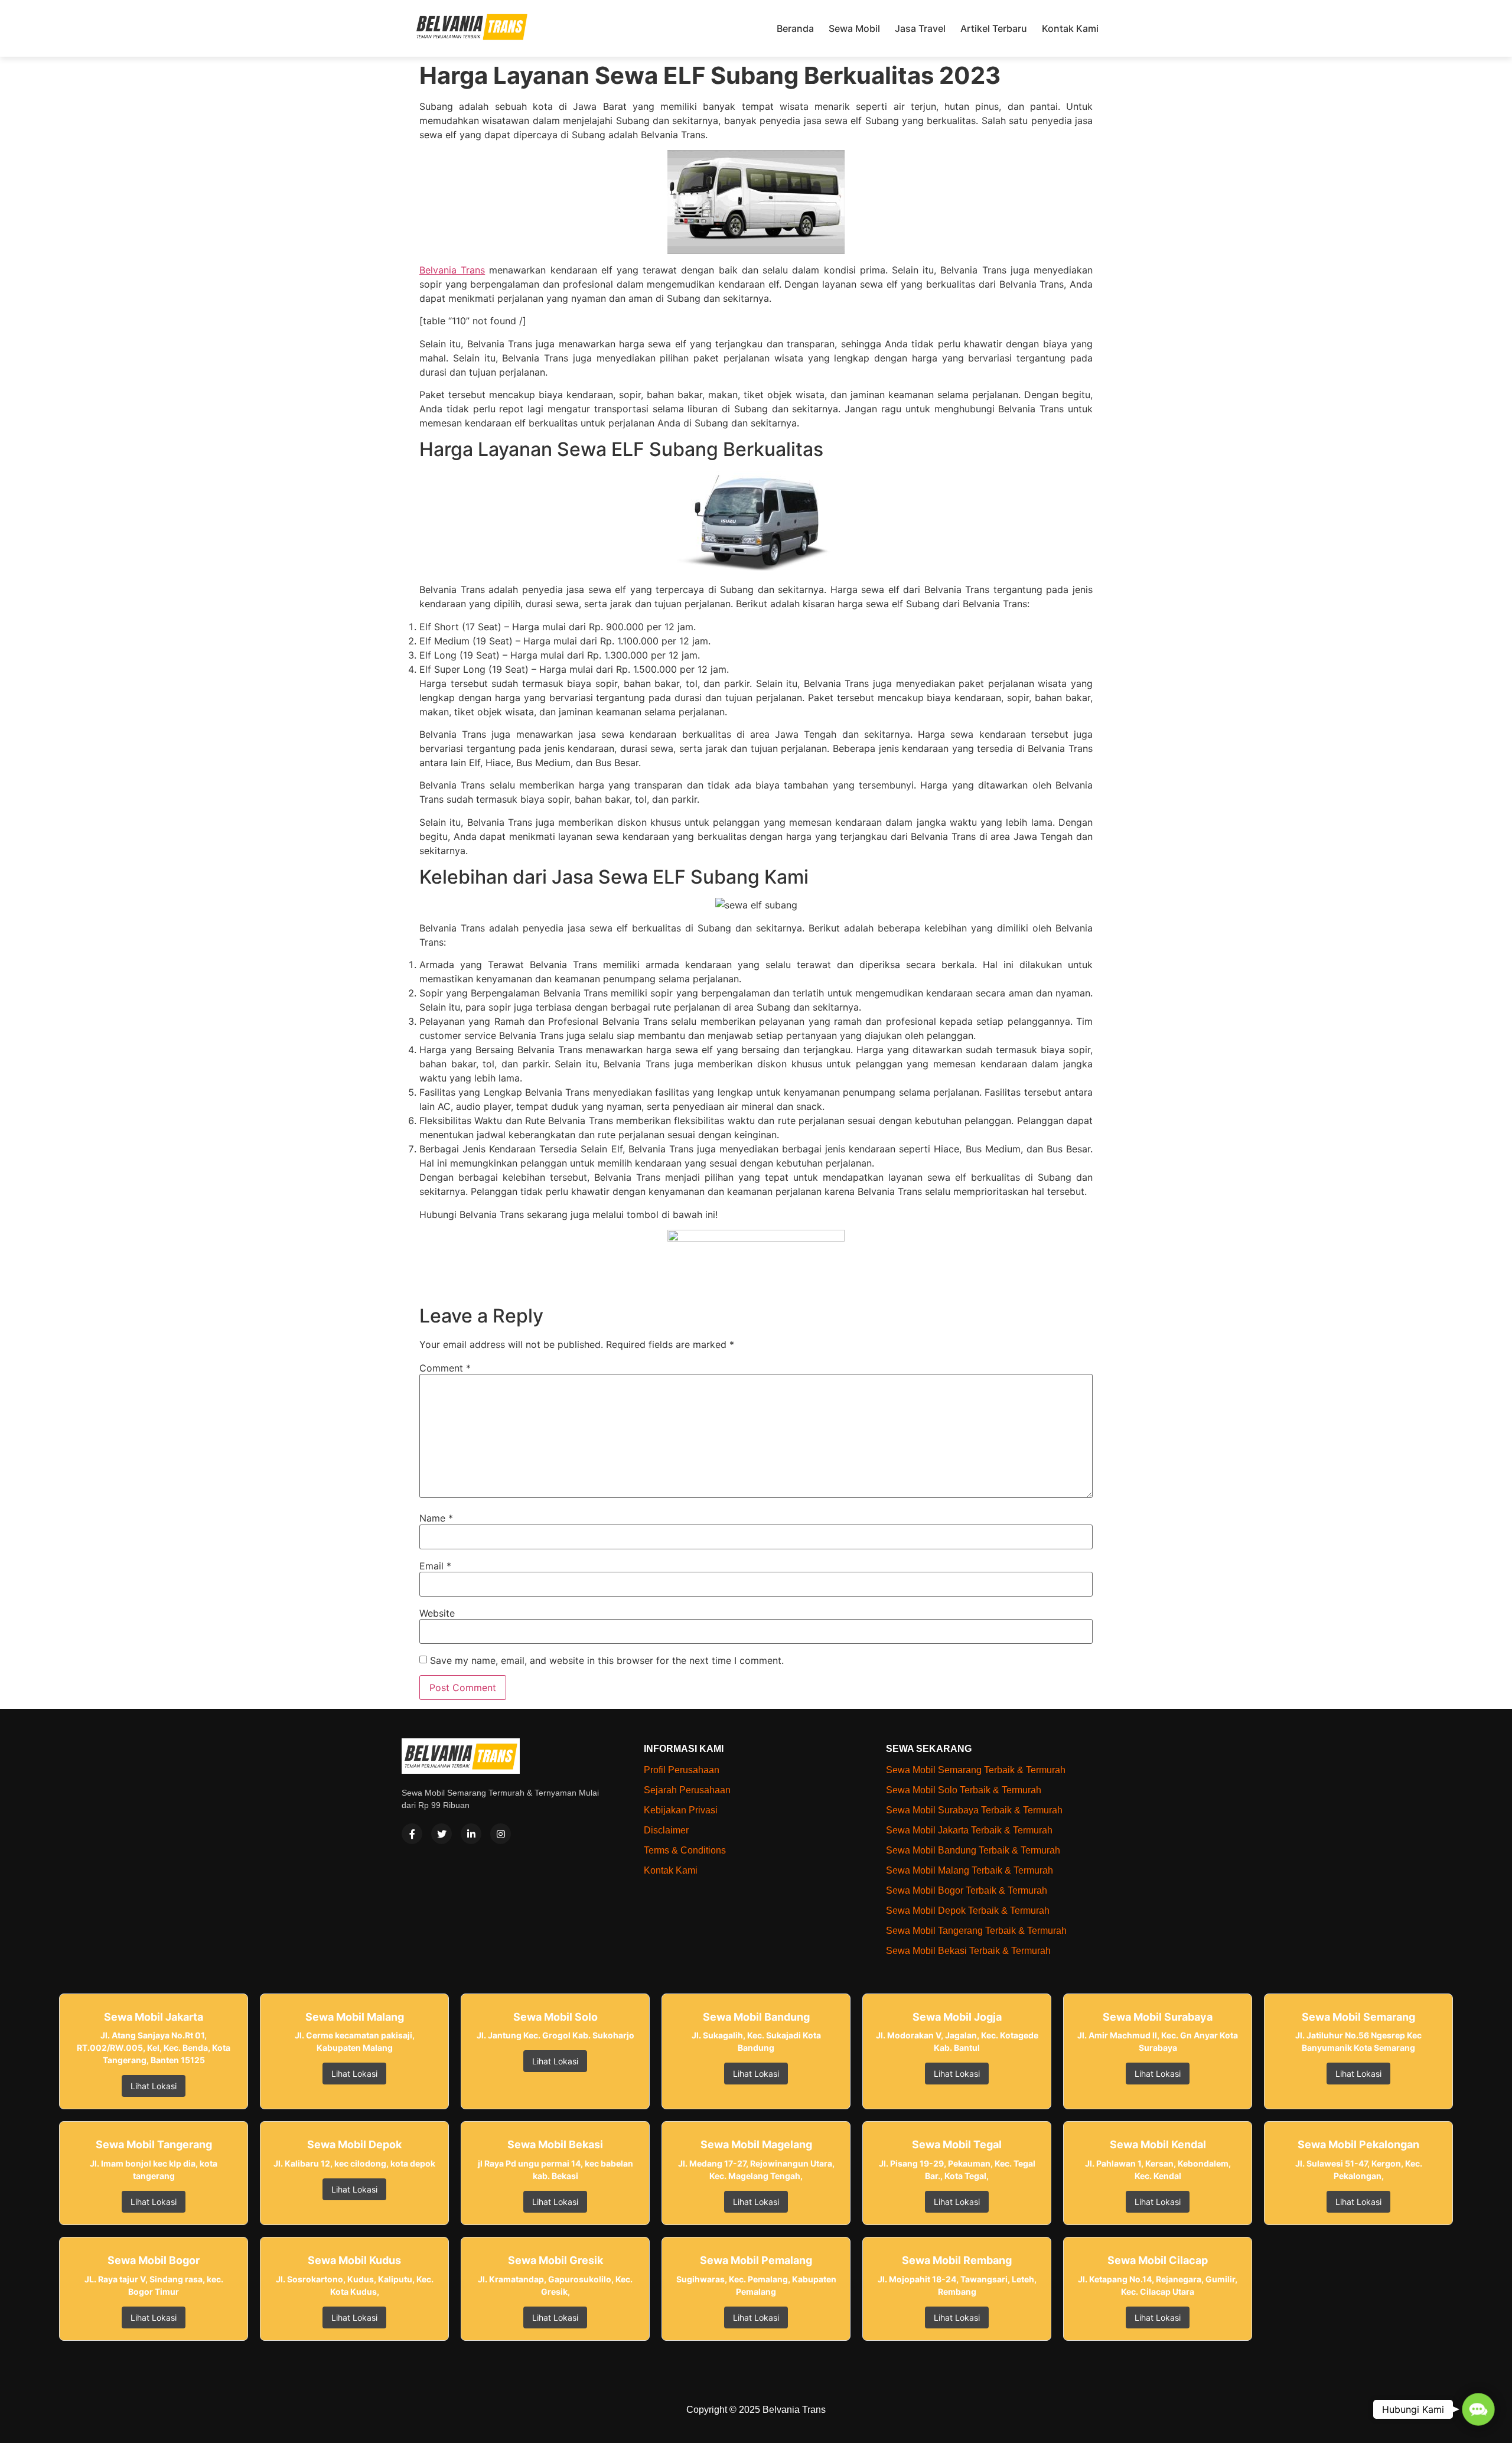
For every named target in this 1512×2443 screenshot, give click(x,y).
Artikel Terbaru (994, 28)
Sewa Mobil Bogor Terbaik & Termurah (967, 1890)
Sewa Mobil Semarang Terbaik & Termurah (976, 1770)
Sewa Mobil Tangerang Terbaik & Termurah (976, 1931)
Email (435, 1566)
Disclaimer (666, 1830)
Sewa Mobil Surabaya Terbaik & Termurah (974, 1810)
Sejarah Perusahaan (687, 1790)
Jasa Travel (920, 28)
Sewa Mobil (854, 28)
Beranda (795, 28)
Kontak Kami (1070, 28)
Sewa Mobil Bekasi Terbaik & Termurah (968, 1951)
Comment (445, 1368)
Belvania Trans (452, 270)
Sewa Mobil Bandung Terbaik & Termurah (973, 1850)
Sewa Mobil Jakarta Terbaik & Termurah (969, 1830)
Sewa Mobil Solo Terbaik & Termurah (964, 1790)
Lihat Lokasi (154, 2086)
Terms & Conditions (685, 1850)
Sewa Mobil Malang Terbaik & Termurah (970, 1870)
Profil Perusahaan (682, 1770)
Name (436, 1518)
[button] (1478, 2409)
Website (437, 1613)
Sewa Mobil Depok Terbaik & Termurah (968, 1911)
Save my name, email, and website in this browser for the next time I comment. (607, 1660)
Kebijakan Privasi (681, 1810)
